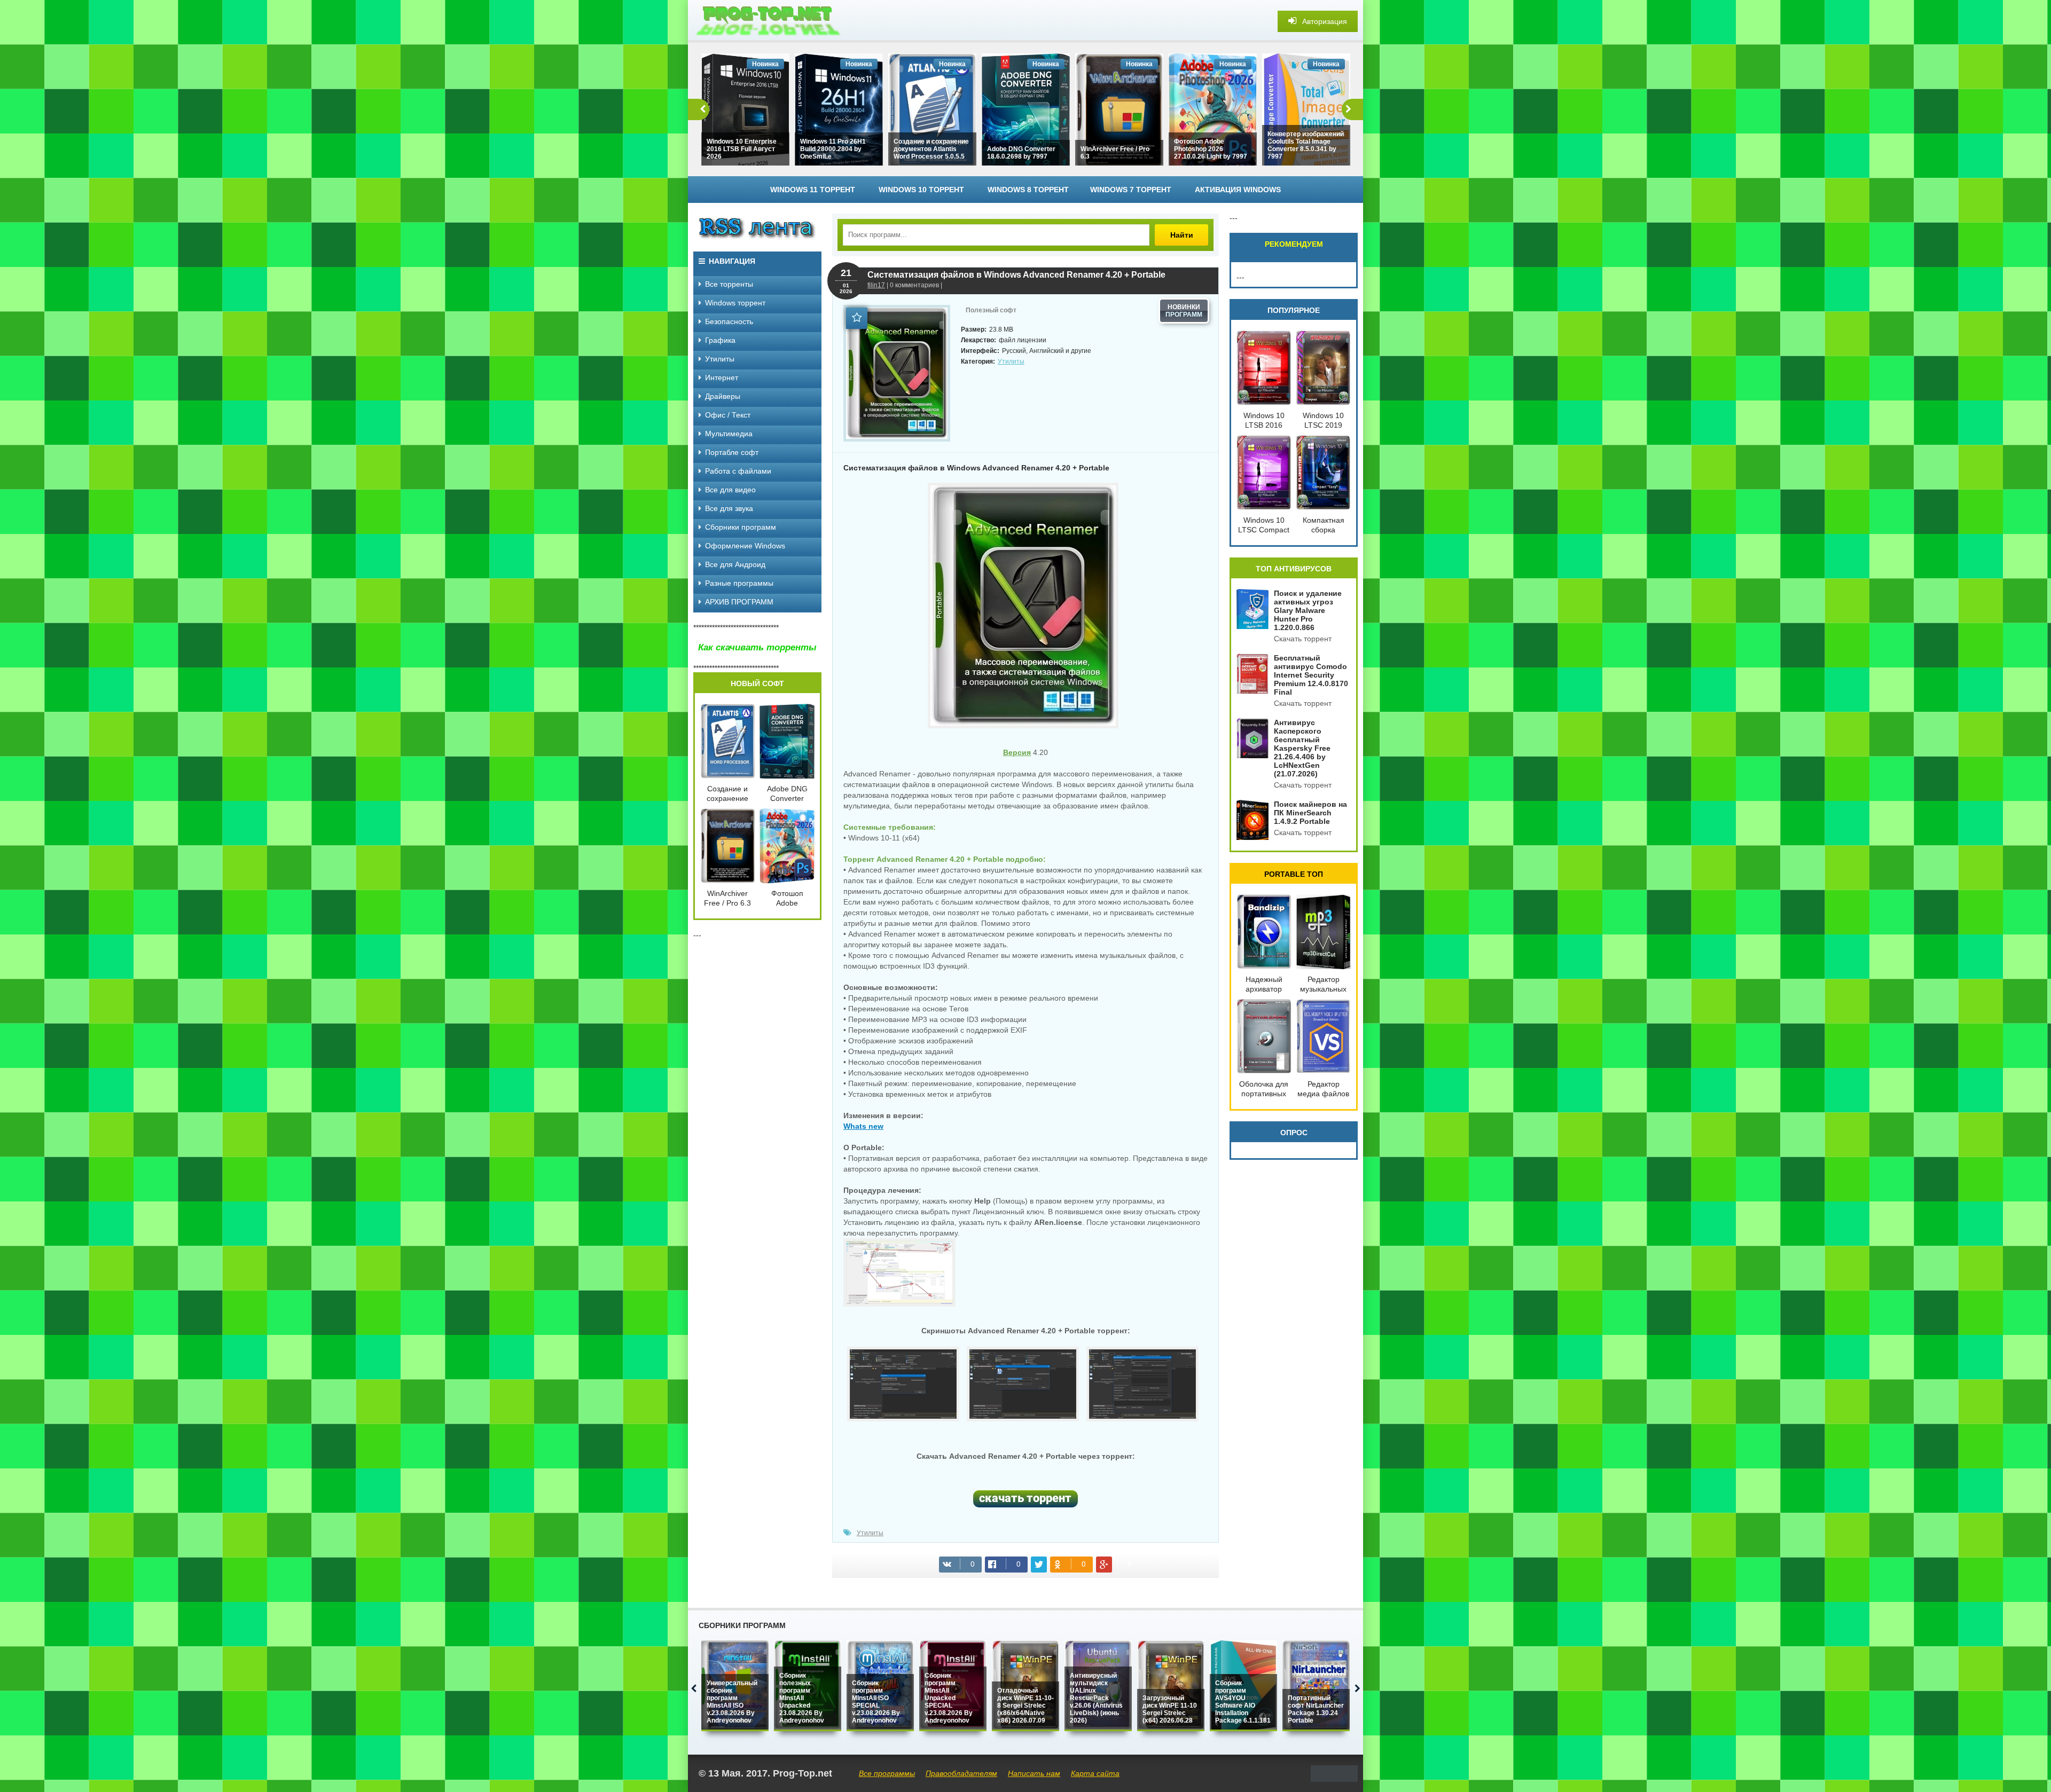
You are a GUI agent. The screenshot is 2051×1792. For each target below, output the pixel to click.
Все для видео (730, 490)
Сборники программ (741, 527)
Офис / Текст (728, 415)
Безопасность (729, 321)
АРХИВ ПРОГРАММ (739, 602)
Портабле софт (732, 452)
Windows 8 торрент (1028, 190)
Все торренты (729, 284)
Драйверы (723, 396)
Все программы (887, 1773)
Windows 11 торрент (813, 190)
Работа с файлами (738, 471)
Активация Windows (1238, 190)
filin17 (876, 285)
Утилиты (1011, 361)
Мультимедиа (729, 434)
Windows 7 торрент (1131, 190)
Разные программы (739, 583)
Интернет (722, 378)
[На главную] (768, 21)
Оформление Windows (745, 546)
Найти (1182, 235)
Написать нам (1034, 1773)
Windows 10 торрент (921, 190)
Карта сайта (1095, 1773)
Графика (720, 340)
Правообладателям (961, 1773)
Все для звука (729, 508)
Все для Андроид (735, 564)
